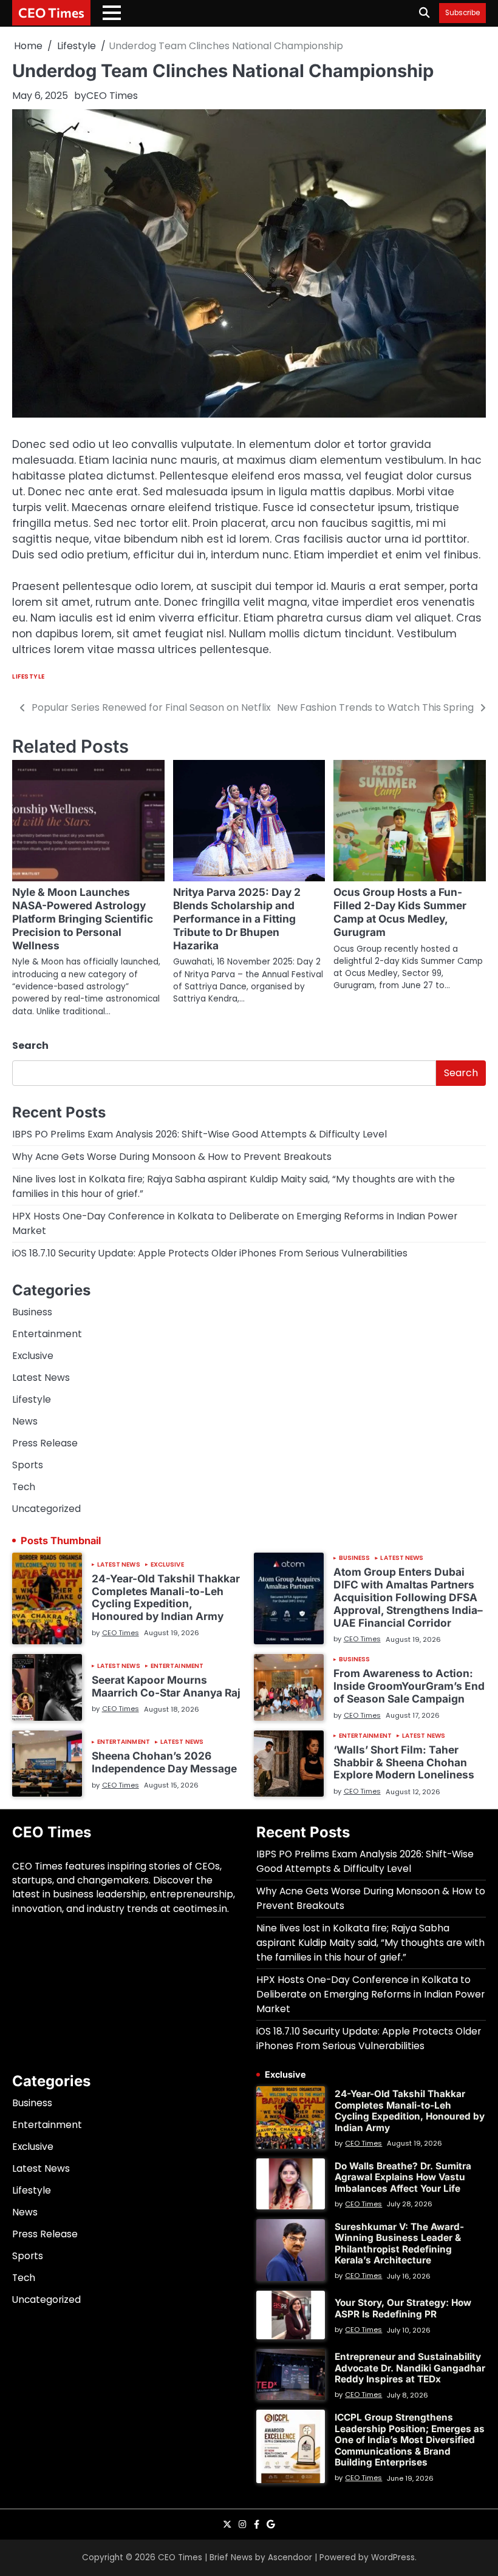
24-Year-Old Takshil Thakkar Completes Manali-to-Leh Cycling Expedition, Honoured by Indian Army (166, 1597)
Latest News (41, 1378)
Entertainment (47, 1334)
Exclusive (33, 1356)
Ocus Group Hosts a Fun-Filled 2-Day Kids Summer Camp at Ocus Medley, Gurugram (400, 912)
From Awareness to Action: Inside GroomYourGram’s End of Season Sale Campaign (409, 1686)
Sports (28, 1465)
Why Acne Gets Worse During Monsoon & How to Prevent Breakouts (172, 1157)
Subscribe (462, 13)
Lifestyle (29, 676)
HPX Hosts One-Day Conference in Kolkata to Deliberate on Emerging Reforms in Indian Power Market (370, 1994)
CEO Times (51, 12)
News (25, 1421)
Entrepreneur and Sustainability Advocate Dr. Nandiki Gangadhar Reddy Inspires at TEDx (410, 2368)
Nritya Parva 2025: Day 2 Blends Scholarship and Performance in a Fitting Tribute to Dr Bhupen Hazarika (237, 919)
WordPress (393, 2557)
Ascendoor (290, 2557)
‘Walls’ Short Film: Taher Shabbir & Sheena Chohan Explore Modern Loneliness (404, 1762)
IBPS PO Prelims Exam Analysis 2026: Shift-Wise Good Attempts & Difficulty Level (200, 1134)
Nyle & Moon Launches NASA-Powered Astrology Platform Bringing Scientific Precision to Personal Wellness (83, 919)
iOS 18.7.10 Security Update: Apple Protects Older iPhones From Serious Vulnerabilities (210, 1253)
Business (32, 1312)
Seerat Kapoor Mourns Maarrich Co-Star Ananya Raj (166, 1686)
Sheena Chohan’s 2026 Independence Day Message (164, 1762)
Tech (24, 1487)
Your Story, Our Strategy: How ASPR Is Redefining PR (403, 2308)
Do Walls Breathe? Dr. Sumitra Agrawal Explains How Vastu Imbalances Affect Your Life (403, 2177)
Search (30, 1046)
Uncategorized (46, 1509)
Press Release (45, 1443)
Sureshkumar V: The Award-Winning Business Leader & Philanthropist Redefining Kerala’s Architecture (399, 2243)
